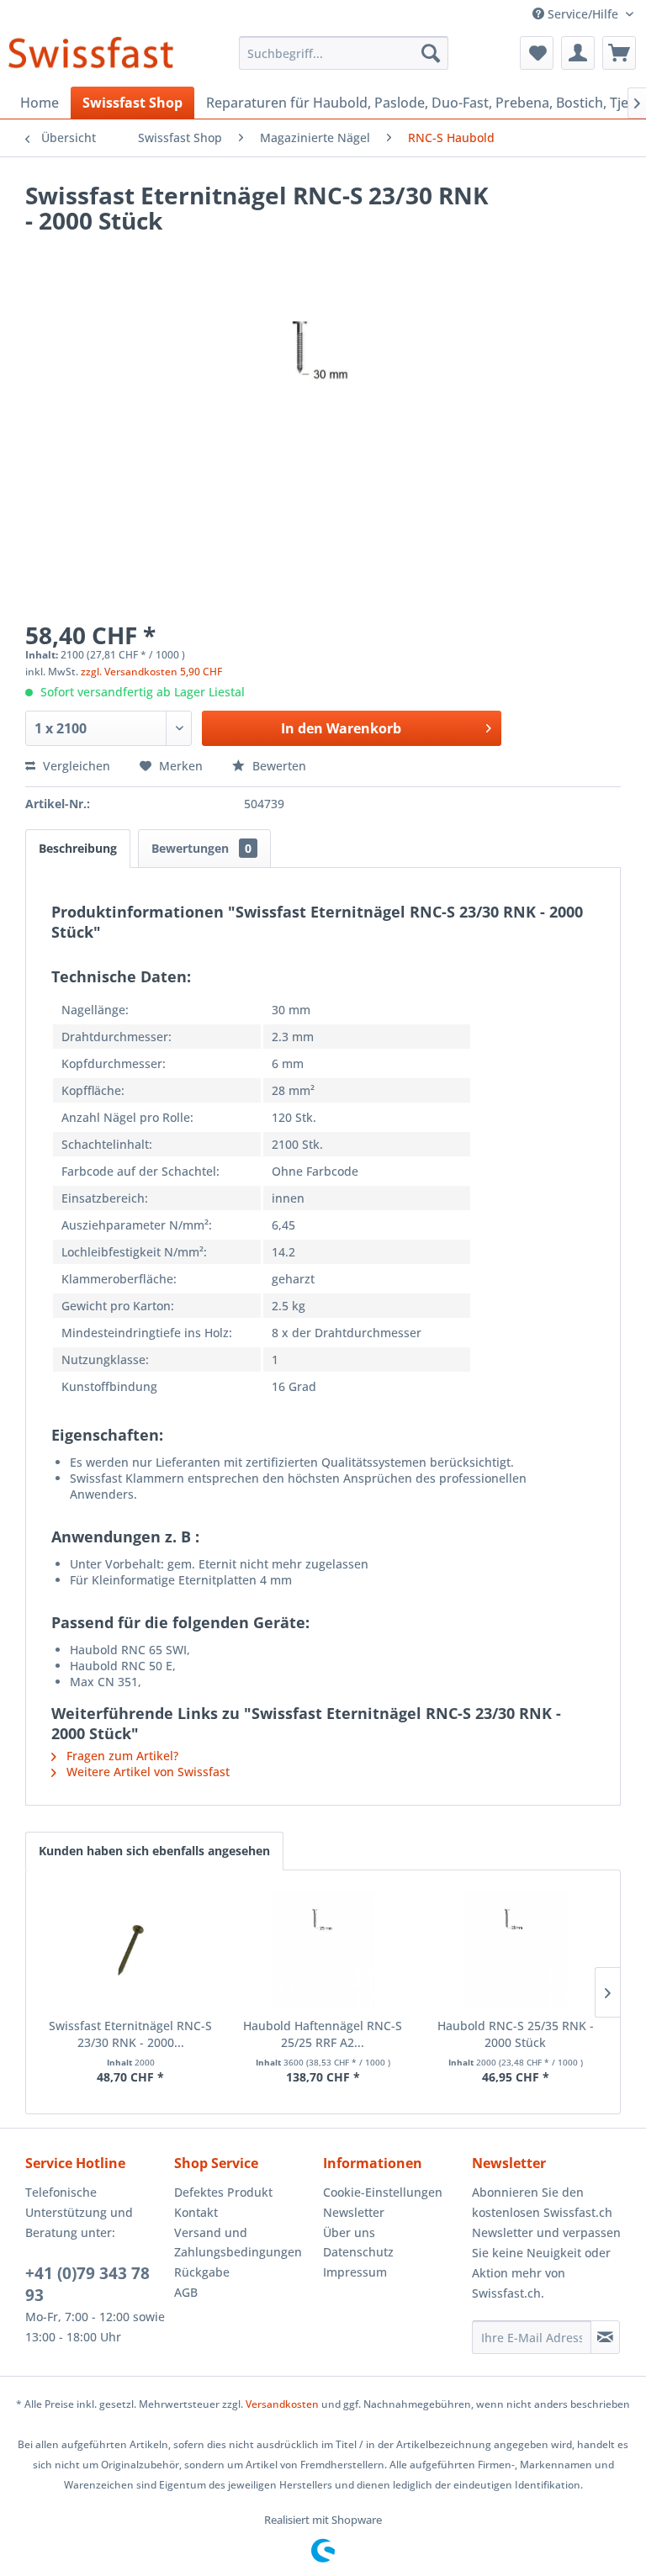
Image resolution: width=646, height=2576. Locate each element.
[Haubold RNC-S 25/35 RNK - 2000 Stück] (515, 1950)
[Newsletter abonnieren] (605, 2337)
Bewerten (278, 766)
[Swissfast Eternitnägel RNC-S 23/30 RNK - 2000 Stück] (131, 1950)
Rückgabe (202, 2272)
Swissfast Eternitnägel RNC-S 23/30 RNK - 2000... (130, 2034)
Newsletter (354, 2212)
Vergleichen (75, 766)
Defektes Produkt (223, 2192)
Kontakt (196, 2212)
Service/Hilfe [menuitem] (583, 14)
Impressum (355, 2272)
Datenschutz (358, 2252)
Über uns (349, 2232)
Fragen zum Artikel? (121, 1756)
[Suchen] (431, 53)
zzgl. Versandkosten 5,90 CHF (151, 672)
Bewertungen (201, 848)
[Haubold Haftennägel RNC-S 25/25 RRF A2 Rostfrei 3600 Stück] (323, 1950)
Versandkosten (282, 2404)
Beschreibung (78, 848)
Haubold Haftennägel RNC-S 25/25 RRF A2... (323, 2034)
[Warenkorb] (619, 53)
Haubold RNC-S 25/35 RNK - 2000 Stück (516, 2034)
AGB (186, 2292)
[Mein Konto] (578, 53)
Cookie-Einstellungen (383, 2192)
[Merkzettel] (537, 53)
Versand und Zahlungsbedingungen (238, 2243)
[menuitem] (344, 53)
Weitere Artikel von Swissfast (146, 1772)
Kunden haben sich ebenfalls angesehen (154, 1851)
